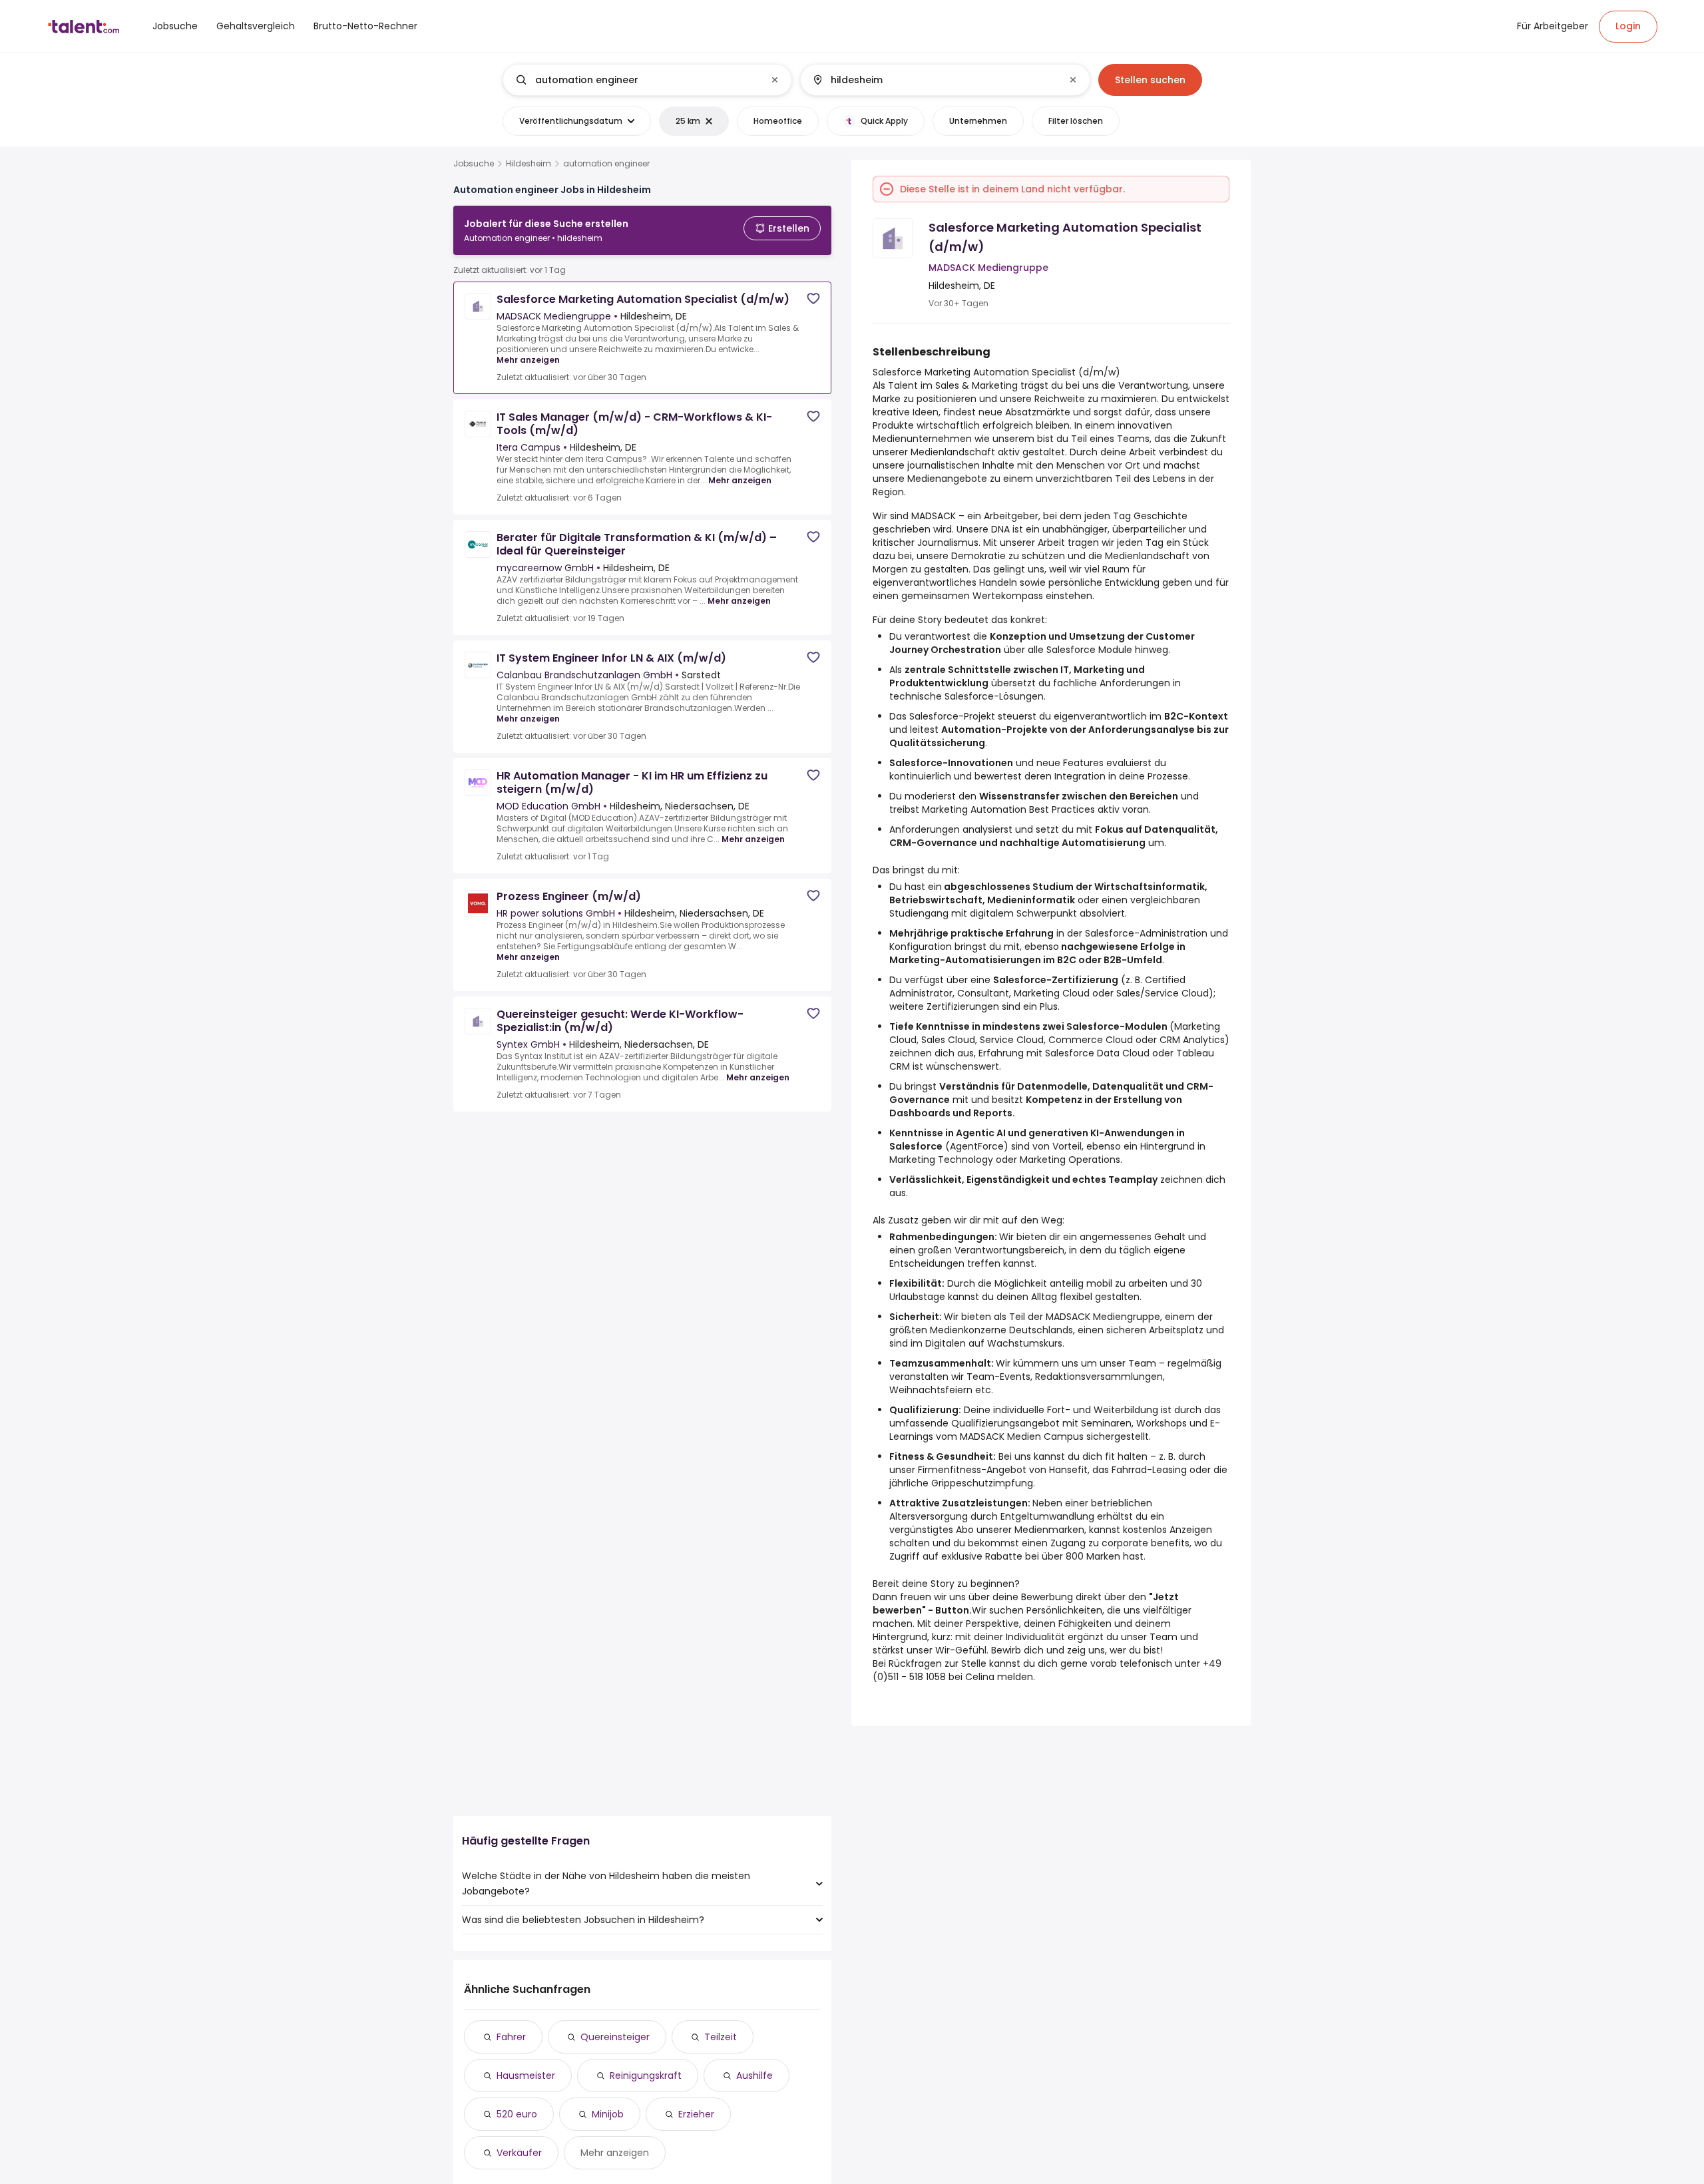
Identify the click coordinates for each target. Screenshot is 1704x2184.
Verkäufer (519, 2153)
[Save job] (813, 299)
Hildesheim (529, 164)
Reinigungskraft (646, 2075)
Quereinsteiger (615, 2037)
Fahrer (511, 2037)
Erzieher (696, 2114)
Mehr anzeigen (528, 360)
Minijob (608, 2114)
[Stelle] (636, 80)
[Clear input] (775, 80)
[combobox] (647, 80)
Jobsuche (474, 164)
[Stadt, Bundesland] (934, 80)
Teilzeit (721, 2037)
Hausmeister (526, 2075)
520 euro (517, 2114)
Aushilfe (754, 2075)
